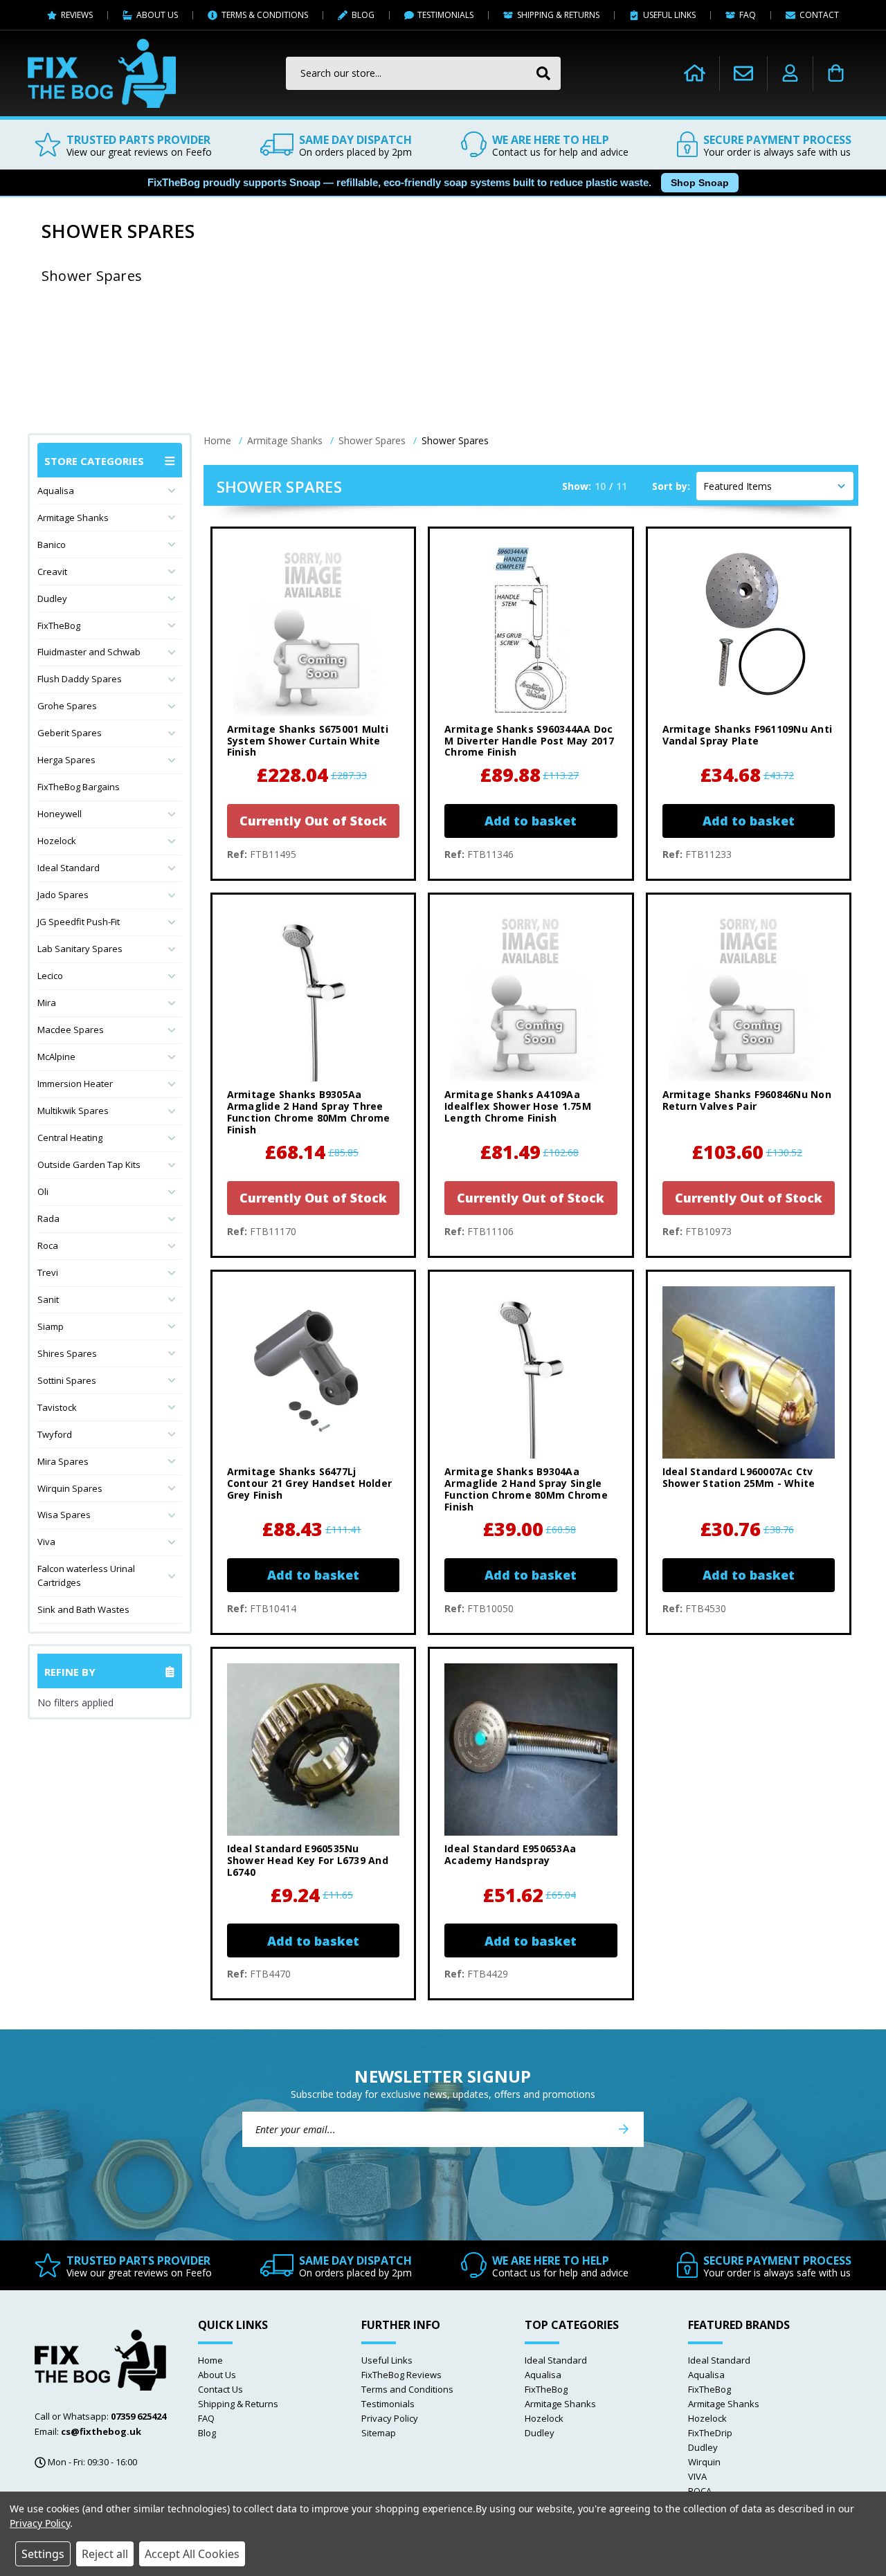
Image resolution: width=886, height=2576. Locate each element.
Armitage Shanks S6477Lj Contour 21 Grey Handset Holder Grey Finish (310, 1483)
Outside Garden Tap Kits (89, 1164)
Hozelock (57, 841)
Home (210, 2360)
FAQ (206, 2418)
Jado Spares (63, 895)
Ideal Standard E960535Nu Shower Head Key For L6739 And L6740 (308, 1861)
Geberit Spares (70, 733)
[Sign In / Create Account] (790, 73)
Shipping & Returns (238, 2404)
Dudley (52, 599)
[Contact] (743, 73)
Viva (46, 1542)
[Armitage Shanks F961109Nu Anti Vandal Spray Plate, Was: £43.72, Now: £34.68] (749, 629)
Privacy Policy (390, 2418)
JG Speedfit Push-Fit (79, 922)
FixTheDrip (710, 2433)
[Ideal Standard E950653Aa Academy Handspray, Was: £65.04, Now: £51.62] (531, 1750)
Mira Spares (63, 1461)
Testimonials (388, 2404)
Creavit (52, 572)
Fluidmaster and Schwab (89, 652)
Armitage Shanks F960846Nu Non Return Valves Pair (747, 1101)
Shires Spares (67, 1353)
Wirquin (704, 2462)
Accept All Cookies (192, 2554)
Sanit (48, 1299)
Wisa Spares (64, 1515)
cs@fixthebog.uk (101, 2431)
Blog (207, 2433)
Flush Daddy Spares (80, 679)
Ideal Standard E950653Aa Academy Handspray (510, 1855)
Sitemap (379, 2433)
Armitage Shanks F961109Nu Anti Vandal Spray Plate (748, 736)
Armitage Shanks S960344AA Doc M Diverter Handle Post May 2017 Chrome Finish (529, 741)
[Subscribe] (624, 2129)
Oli (43, 1191)
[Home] (695, 73)
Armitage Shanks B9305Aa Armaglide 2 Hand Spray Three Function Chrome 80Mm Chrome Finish (309, 1112)
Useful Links (387, 2360)
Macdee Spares (71, 1030)
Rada (48, 1218)
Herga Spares (66, 760)
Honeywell (60, 814)
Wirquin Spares (70, 1488)
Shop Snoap (700, 183)
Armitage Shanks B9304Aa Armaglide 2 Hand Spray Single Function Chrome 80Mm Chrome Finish (526, 1489)
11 (622, 486)
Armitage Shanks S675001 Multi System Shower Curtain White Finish (308, 741)
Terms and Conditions (407, 2389)
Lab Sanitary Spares (80, 949)
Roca (48, 1245)
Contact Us (220, 2389)
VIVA (697, 2476)
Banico (52, 545)
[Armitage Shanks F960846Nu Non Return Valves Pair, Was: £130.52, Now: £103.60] (749, 995)
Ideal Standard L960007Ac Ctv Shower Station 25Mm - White (739, 1478)
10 (600, 486)
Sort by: (671, 486)
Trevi (48, 1272)
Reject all (105, 2554)
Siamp (51, 1326)
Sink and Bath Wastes (83, 1609)
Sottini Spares (67, 1380)
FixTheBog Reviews (401, 2375)
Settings (43, 2554)
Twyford (55, 1434)
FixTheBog (59, 625)
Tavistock (57, 1407)
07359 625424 (138, 2416)
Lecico (50, 976)
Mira (47, 1003)
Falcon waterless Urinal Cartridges (86, 1575)
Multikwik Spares (73, 1111)
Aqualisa (56, 491)
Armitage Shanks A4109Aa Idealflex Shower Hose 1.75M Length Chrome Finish (518, 1106)
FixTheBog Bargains (79, 787)
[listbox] (775, 486)
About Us (217, 2375)
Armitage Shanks (73, 518)
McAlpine (56, 1057)
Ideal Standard (69, 868)
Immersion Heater (75, 1084)
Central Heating (70, 1138)
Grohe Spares (67, 706)
